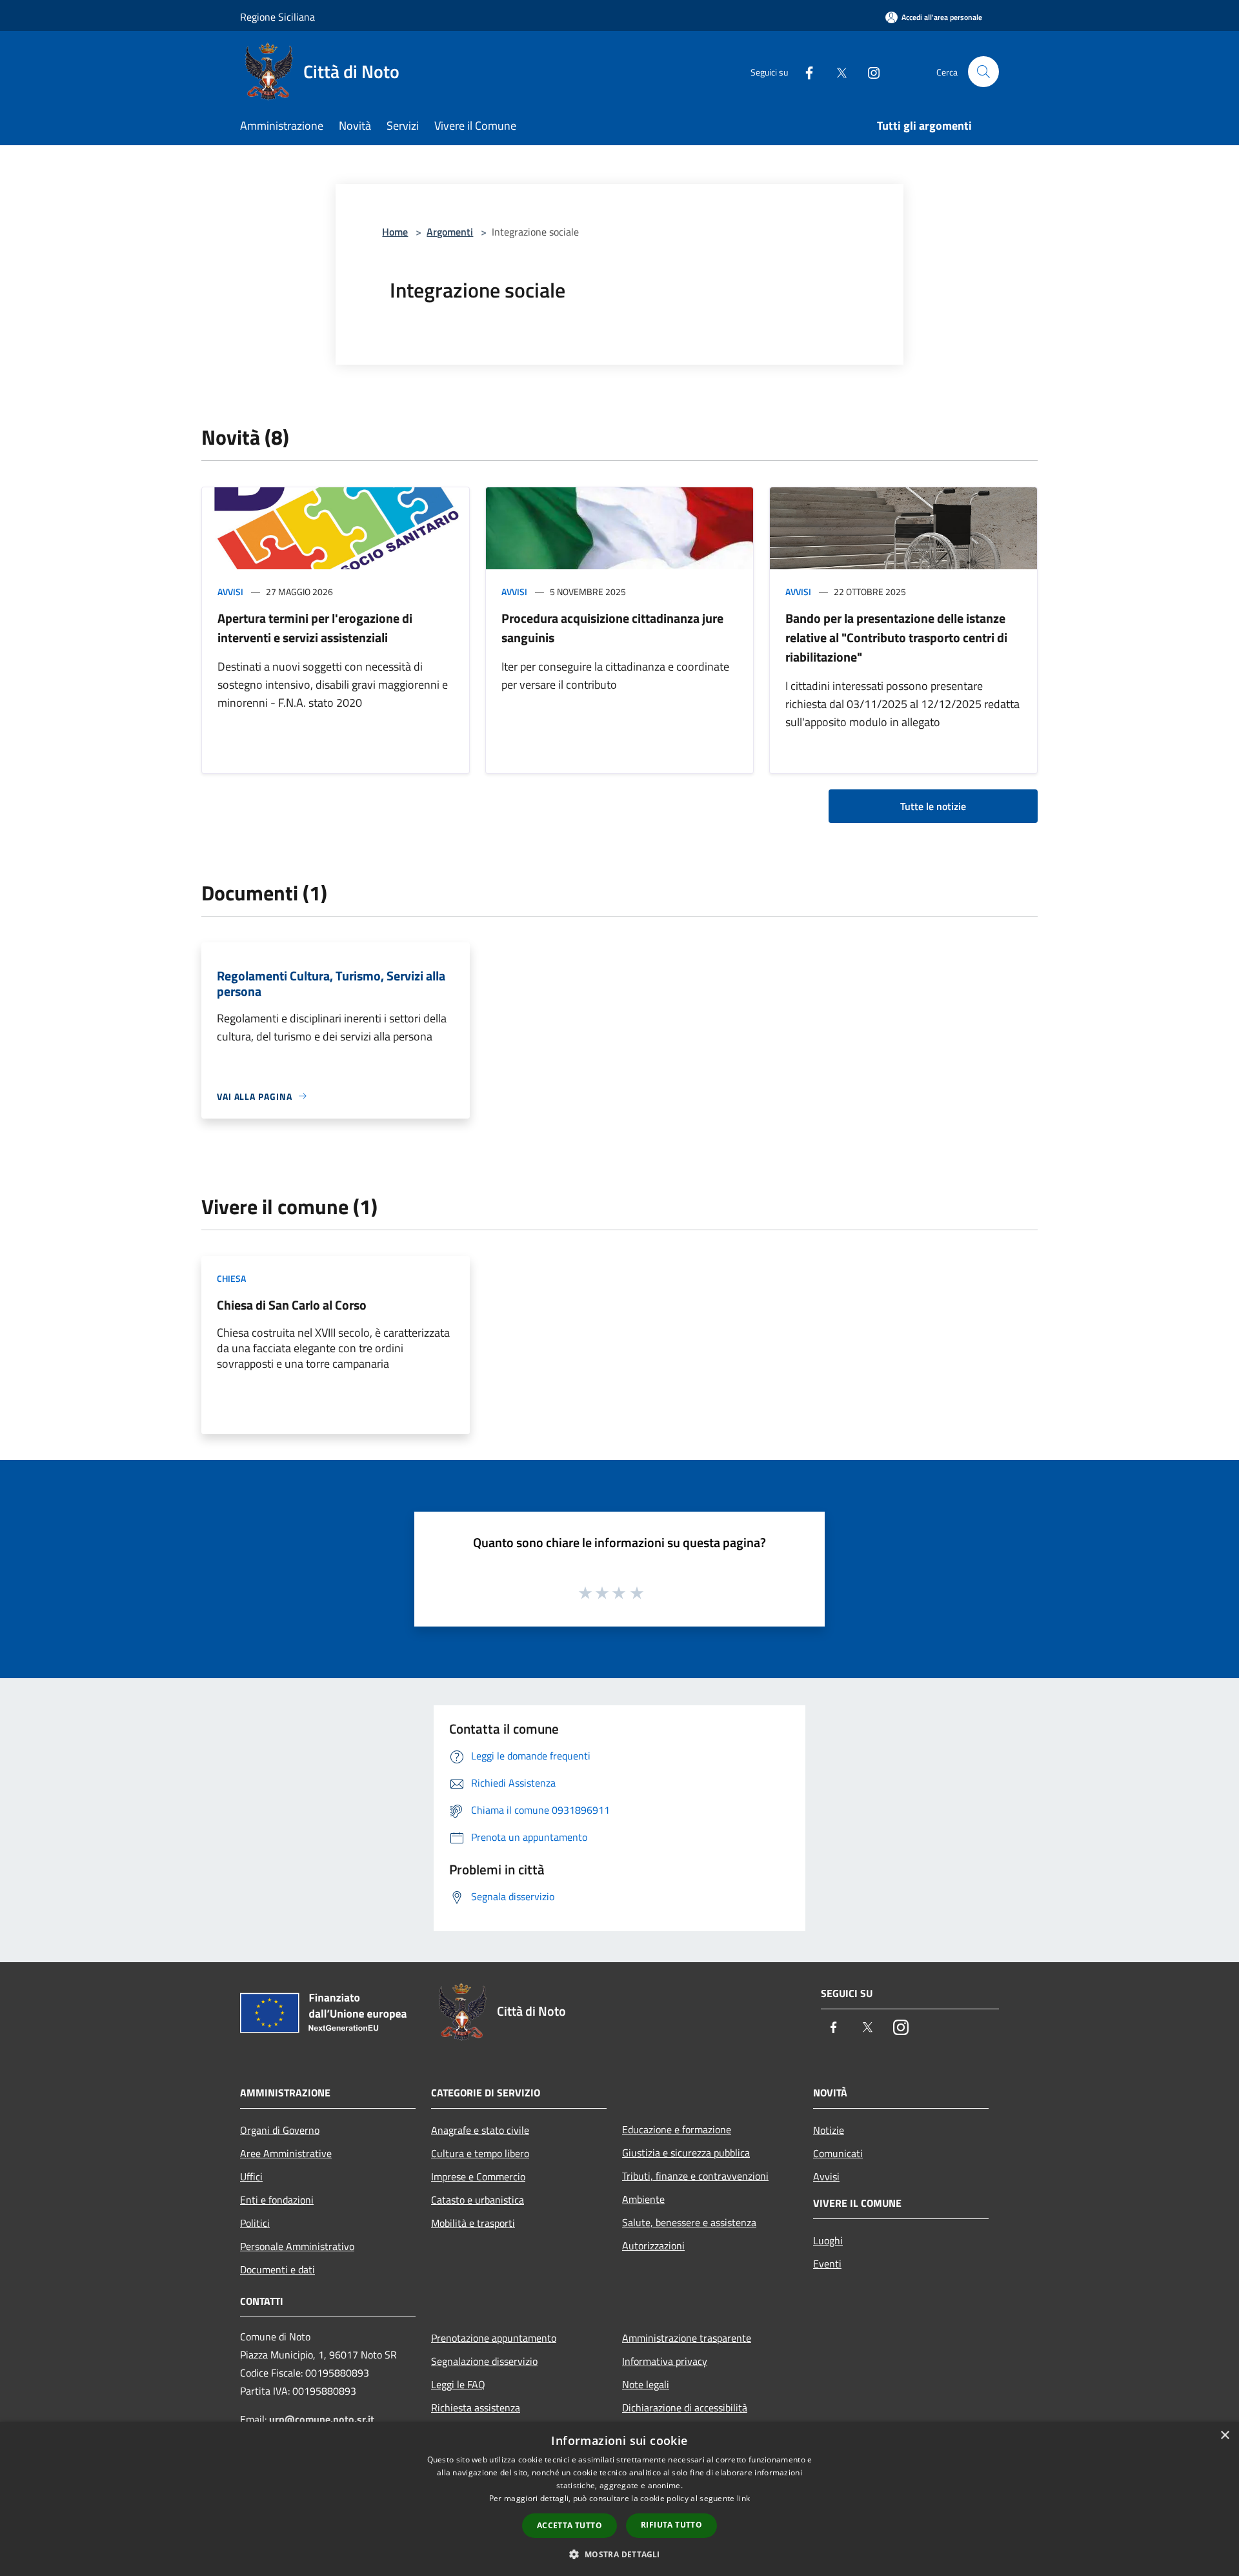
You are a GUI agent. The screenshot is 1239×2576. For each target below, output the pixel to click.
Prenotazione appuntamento (494, 2338)
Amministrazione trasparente (687, 2338)
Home (395, 232)
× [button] (1224, 2436)
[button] (619, 2554)
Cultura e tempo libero (480, 2153)
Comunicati (838, 2153)
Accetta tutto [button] (569, 2525)
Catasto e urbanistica (478, 2200)
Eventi (827, 2264)
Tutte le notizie (933, 806)
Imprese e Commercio (478, 2176)
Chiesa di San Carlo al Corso (292, 1305)
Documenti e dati (277, 2269)
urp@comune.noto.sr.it (322, 2419)
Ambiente (643, 2199)
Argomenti (450, 232)
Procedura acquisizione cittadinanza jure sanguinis (612, 628)
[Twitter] (836, 71)
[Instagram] (869, 71)
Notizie (829, 2130)
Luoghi (828, 2240)
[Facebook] (804, 71)
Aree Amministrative (286, 2153)
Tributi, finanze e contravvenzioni (695, 2176)
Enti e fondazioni (277, 2200)
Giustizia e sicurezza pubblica (686, 2153)
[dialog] (619, 2499)
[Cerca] (983, 72)
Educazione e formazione (677, 2129)
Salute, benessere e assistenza (689, 2222)
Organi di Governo (280, 2130)
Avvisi (230, 592)
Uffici (251, 2176)
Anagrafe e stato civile (480, 2130)
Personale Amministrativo (297, 2246)
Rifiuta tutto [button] (671, 2525)
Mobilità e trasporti (473, 2223)
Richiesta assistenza (476, 2408)
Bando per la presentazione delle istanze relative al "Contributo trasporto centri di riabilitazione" (896, 637)
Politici (255, 2223)
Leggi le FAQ (458, 2384)
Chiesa (231, 1278)
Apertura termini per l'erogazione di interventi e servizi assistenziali (315, 628)
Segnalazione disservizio (484, 2361)
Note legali (646, 2384)
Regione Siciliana (277, 17)
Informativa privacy (665, 2361)
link (743, 2498)
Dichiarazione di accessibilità (685, 2408)
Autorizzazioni (653, 2246)
